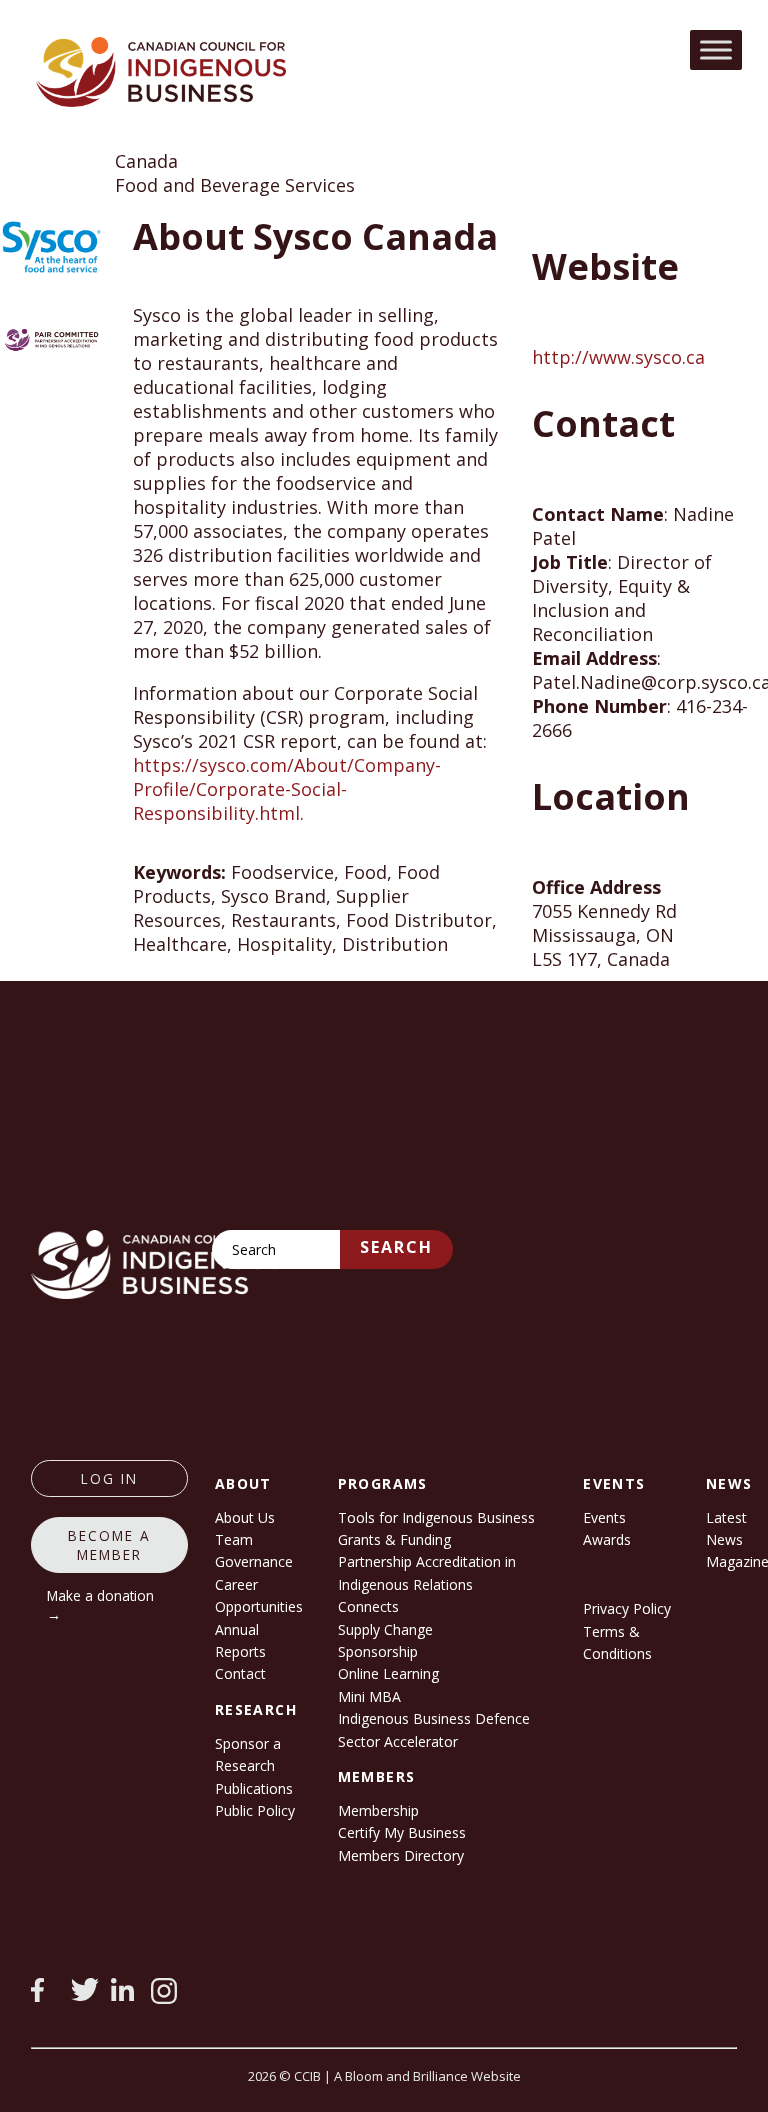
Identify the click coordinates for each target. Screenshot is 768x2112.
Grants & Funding (394, 1539)
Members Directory (401, 1855)
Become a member (109, 1545)
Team (234, 1539)
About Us (245, 1517)
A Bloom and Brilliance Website (427, 2076)
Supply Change (385, 1629)
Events (604, 1517)
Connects (368, 1606)
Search (396, 1247)
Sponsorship (378, 1651)
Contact (240, 1673)
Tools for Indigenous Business (436, 1517)
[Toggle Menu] (716, 49)
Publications (254, 1788)
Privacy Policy (627, 1608)
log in (109, 1478)
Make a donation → (100, 1605)
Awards (607, 1539)
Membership (378, 1810)
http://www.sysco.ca (618, 357)
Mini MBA (369, 1696)
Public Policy (255, 1810)
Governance (254, 1561)
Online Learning (388, 1673)
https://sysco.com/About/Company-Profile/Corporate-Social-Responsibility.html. (287, 789)
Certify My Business (402, 1832)
